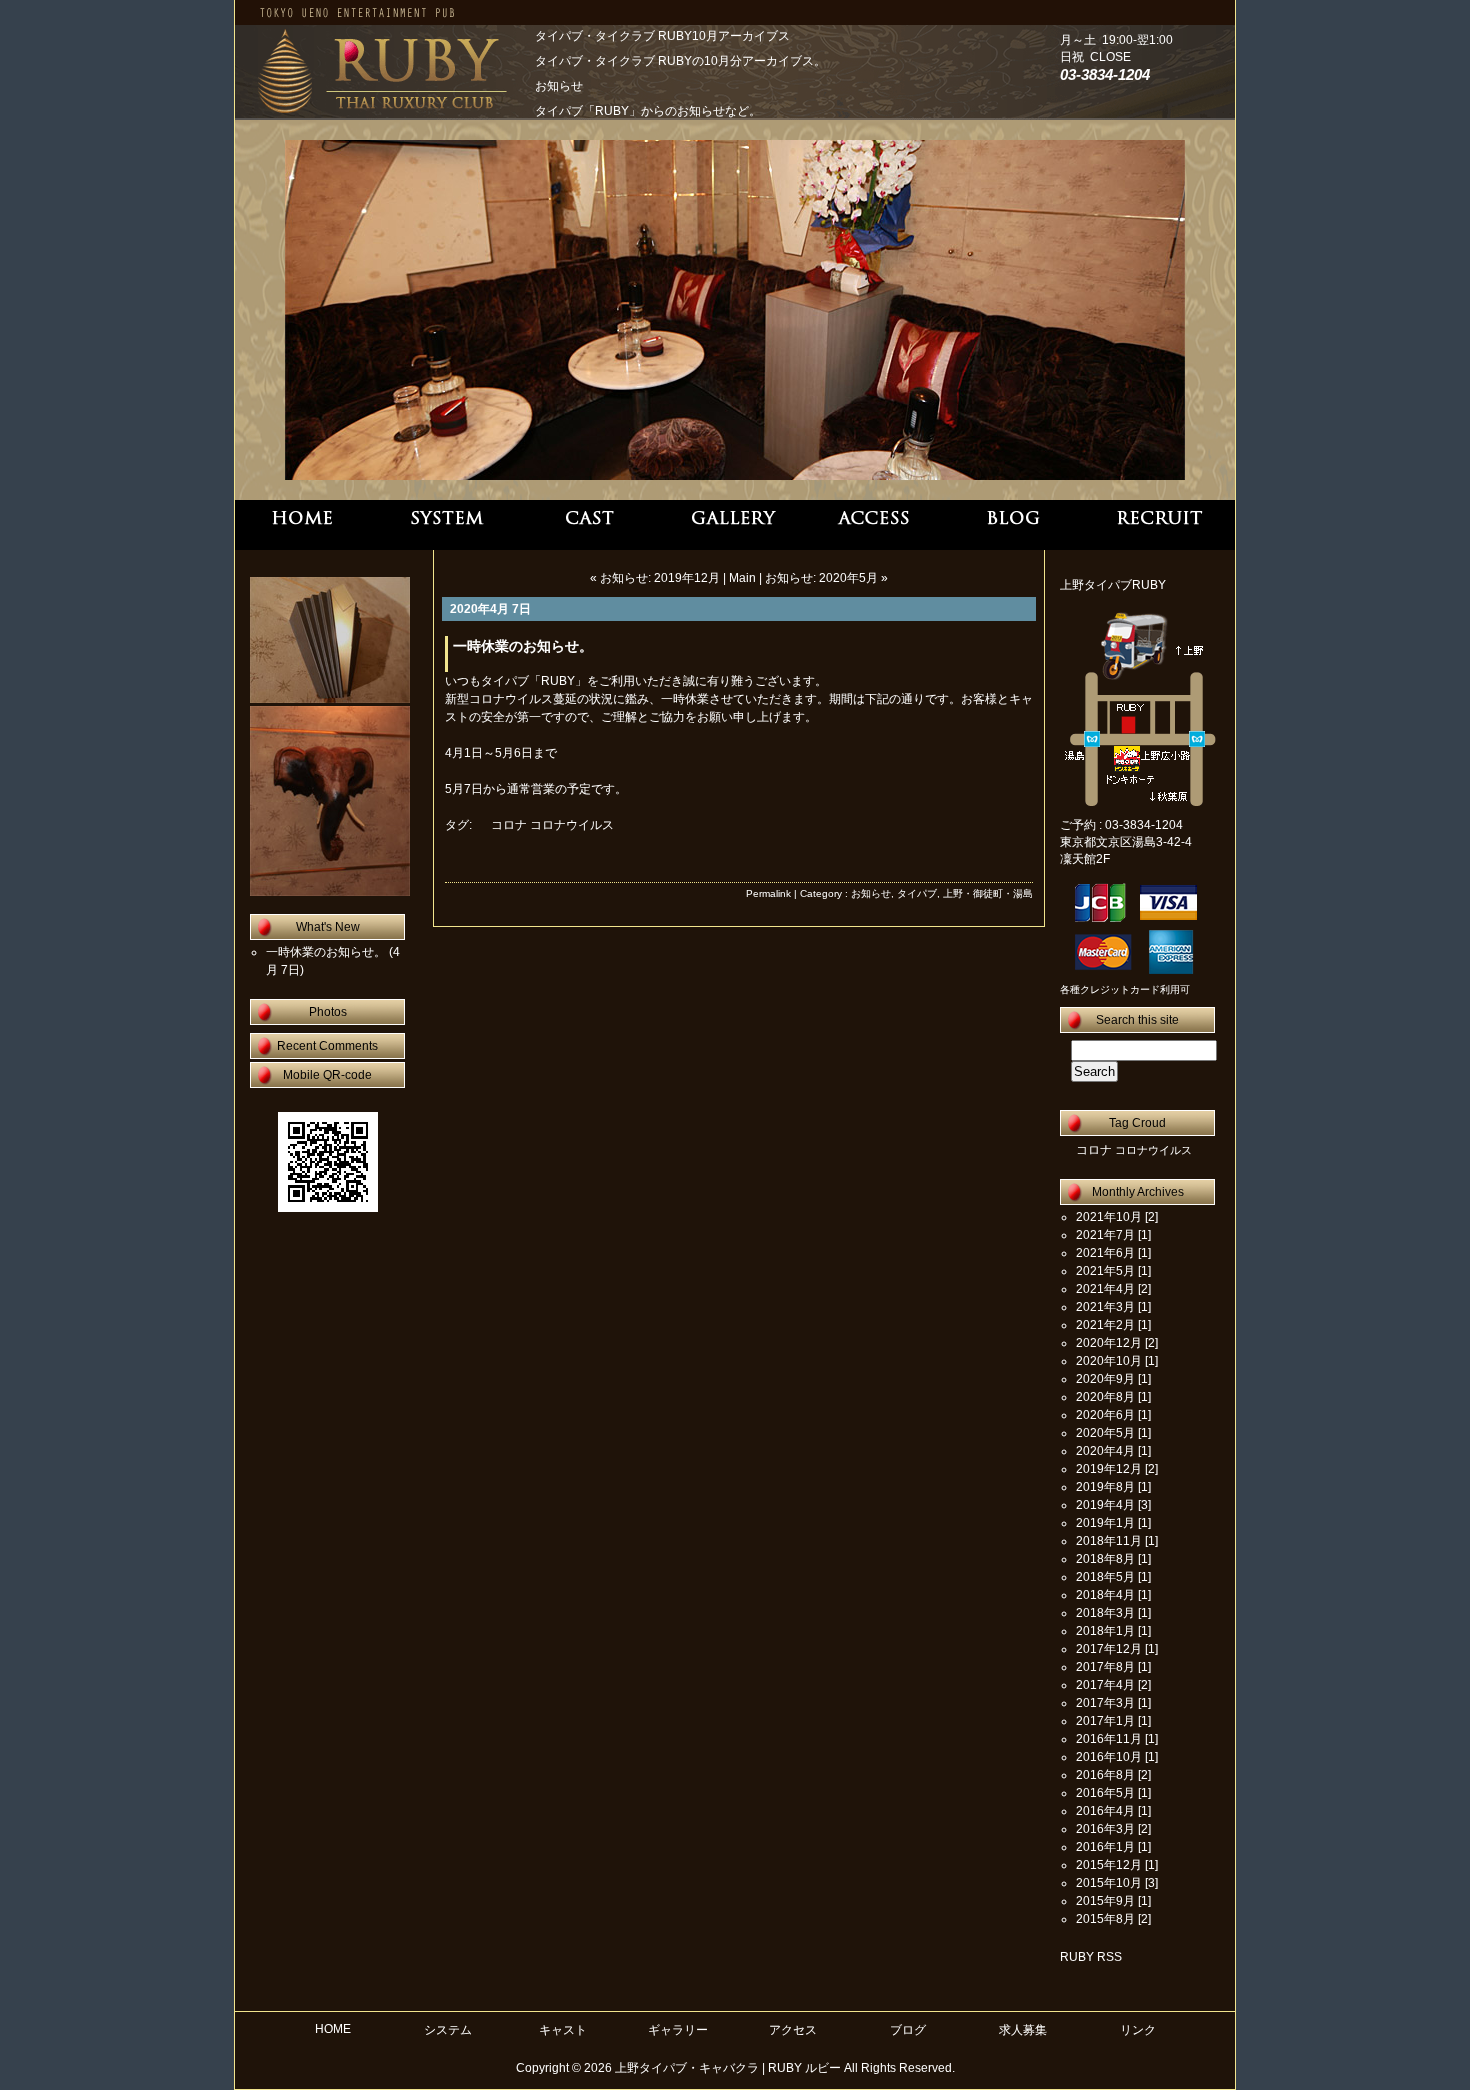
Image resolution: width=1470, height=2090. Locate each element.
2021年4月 (1105, 1289)
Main (742, 578)
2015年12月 (1109, 1865)
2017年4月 (1105, 1685)
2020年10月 (1109, 1361)
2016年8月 (1105, 1775)
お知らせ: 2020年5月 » (826, 578)
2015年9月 (1105, 1901)
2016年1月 (1105, 1847)
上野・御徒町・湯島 (988, 893)
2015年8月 (1105, 1919)
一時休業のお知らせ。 (523, 646)
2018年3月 (1105, 1613)
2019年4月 (1105, 1505)
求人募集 (1023, 2030)
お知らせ (871, 893)
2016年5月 (1105, 1793)
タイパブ (917, 893)
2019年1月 (1105, 1523)
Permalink (768, 893)
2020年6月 (1105, 1415)
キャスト (563, 2030)
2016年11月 (1109, 1739)
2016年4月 (1105, 1811)
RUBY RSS (1091, 1957)
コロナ (509, 825)
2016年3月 (1105, 1829)
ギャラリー (678, 2030)
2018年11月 (1109, 1541)
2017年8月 (1105, 1667)
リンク (1138, 2030)
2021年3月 (1105, 1307)
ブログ (908, 2030)
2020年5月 (1105, 1433)
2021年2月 (1105, 1325)
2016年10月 (1109, 1757)
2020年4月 (1105, 1451)
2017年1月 (1105, 1721)
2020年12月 (1109, 1343)
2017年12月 (1109, 1649)
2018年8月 (1105, 1559)
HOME (333, 2029)
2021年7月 (1105, 1235)
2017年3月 (1105, 1703)
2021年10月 (1109, 1217)
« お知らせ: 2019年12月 (655, 578)
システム (448, 2030)
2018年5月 (1105, 1577)
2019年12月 (1109, 1469)
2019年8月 (1105, 1487)
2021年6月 (1105, 1253)
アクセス (793, 2030)
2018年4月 (1105, 1595)
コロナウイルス (572, 825)
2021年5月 (1105, 1271)
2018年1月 (1105, 1631)
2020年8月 (1105, 1397)
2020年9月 (1105, 1379)
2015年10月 (1109, 1883)
